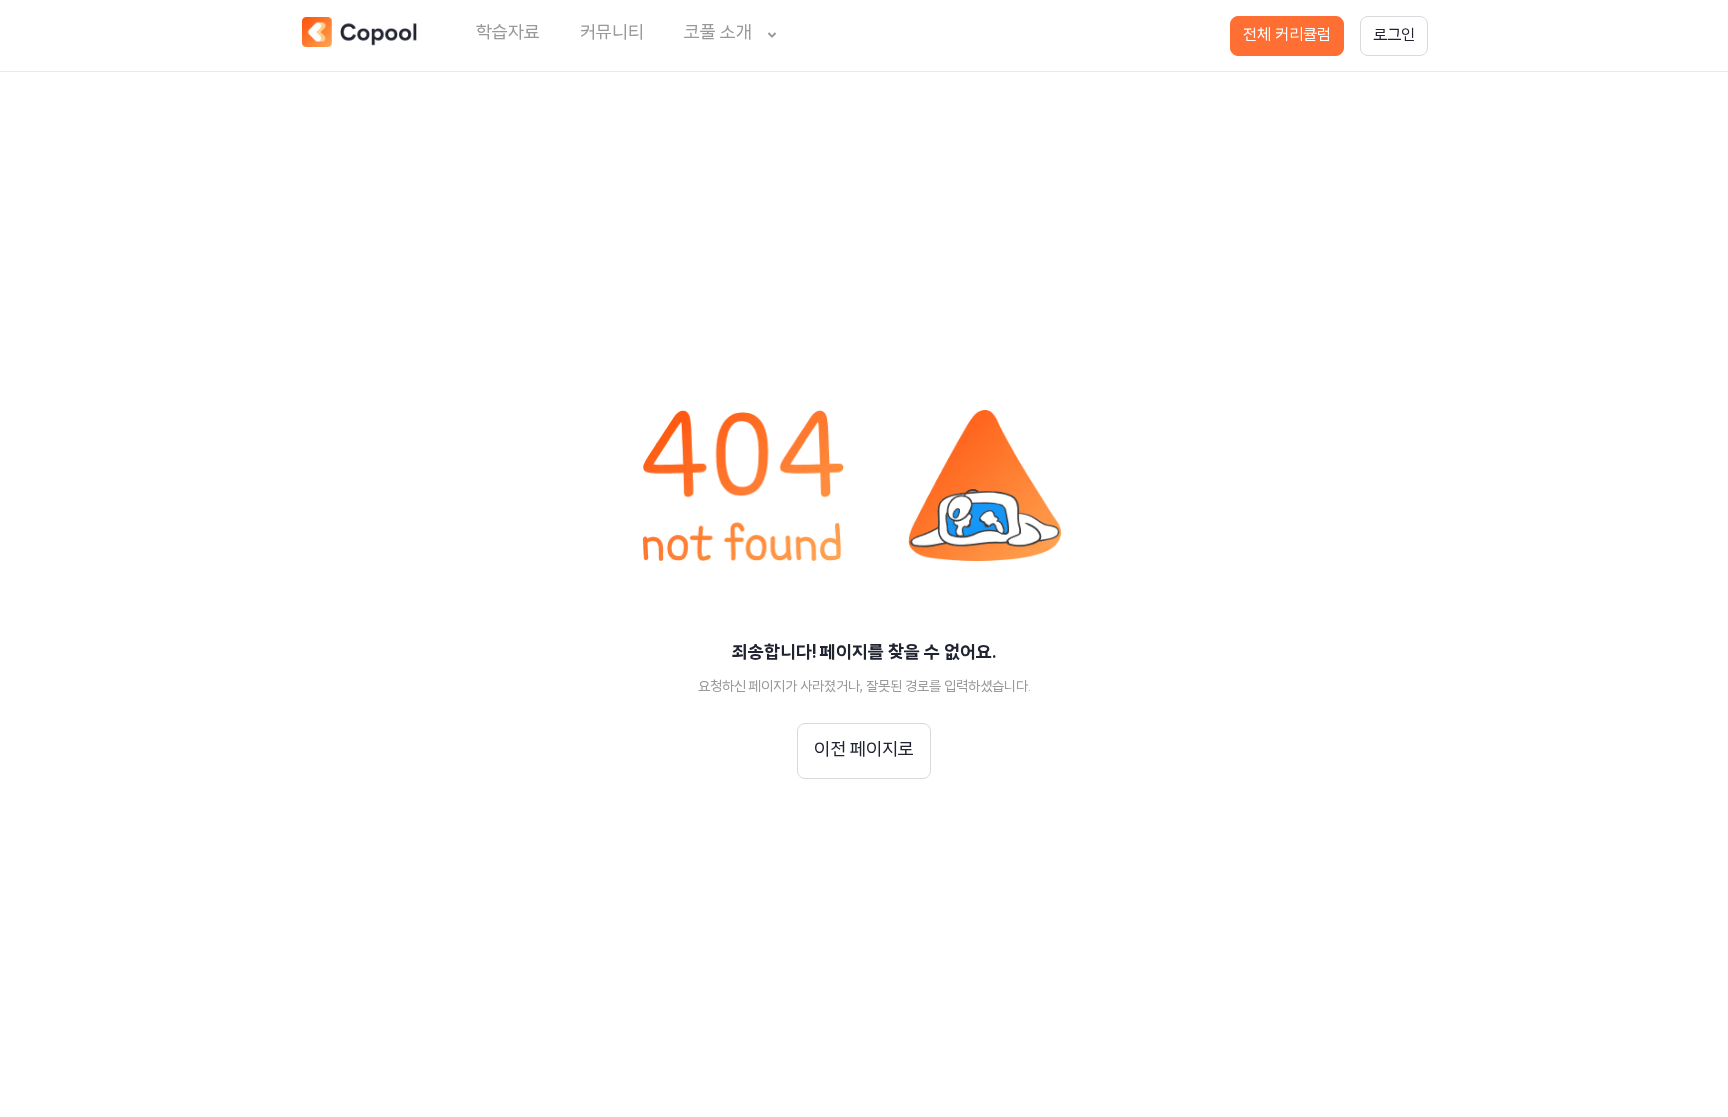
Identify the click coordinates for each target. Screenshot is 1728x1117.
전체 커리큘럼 (1287, 36)
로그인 (1394, 36)
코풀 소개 (718, 34)
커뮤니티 (612, 34)
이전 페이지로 (864, 751)
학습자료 (508, 34)
